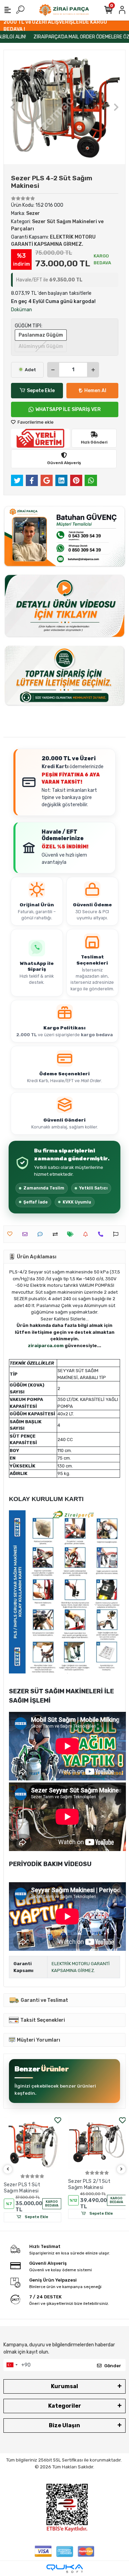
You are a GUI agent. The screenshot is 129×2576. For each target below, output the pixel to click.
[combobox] (12, 2365)
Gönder (113, 2366)
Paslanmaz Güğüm (41, 335)
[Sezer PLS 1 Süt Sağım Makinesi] (33, 2144)
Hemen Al (95, 391)
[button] (13, 107)
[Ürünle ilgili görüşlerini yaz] (42, 1234)
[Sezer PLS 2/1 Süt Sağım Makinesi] (97, 2142)
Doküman (21, 310)
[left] (8, 2169)
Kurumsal (64, 2386)
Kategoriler (65, 2406)
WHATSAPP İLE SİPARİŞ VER (68, 409)
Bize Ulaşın (64, 2425)
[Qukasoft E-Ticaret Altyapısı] (65, 2569)
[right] (121, 2169)
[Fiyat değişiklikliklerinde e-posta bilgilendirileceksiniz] (72, 1234)
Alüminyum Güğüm (41, 346)
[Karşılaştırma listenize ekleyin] (57, 1234)
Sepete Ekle (41, 391)
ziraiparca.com (46, 1346)
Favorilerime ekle (35, 422)
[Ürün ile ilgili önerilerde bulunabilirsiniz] (117, 1234)
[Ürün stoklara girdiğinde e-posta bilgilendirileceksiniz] (87, 1234)
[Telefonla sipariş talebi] (102, 1234)
